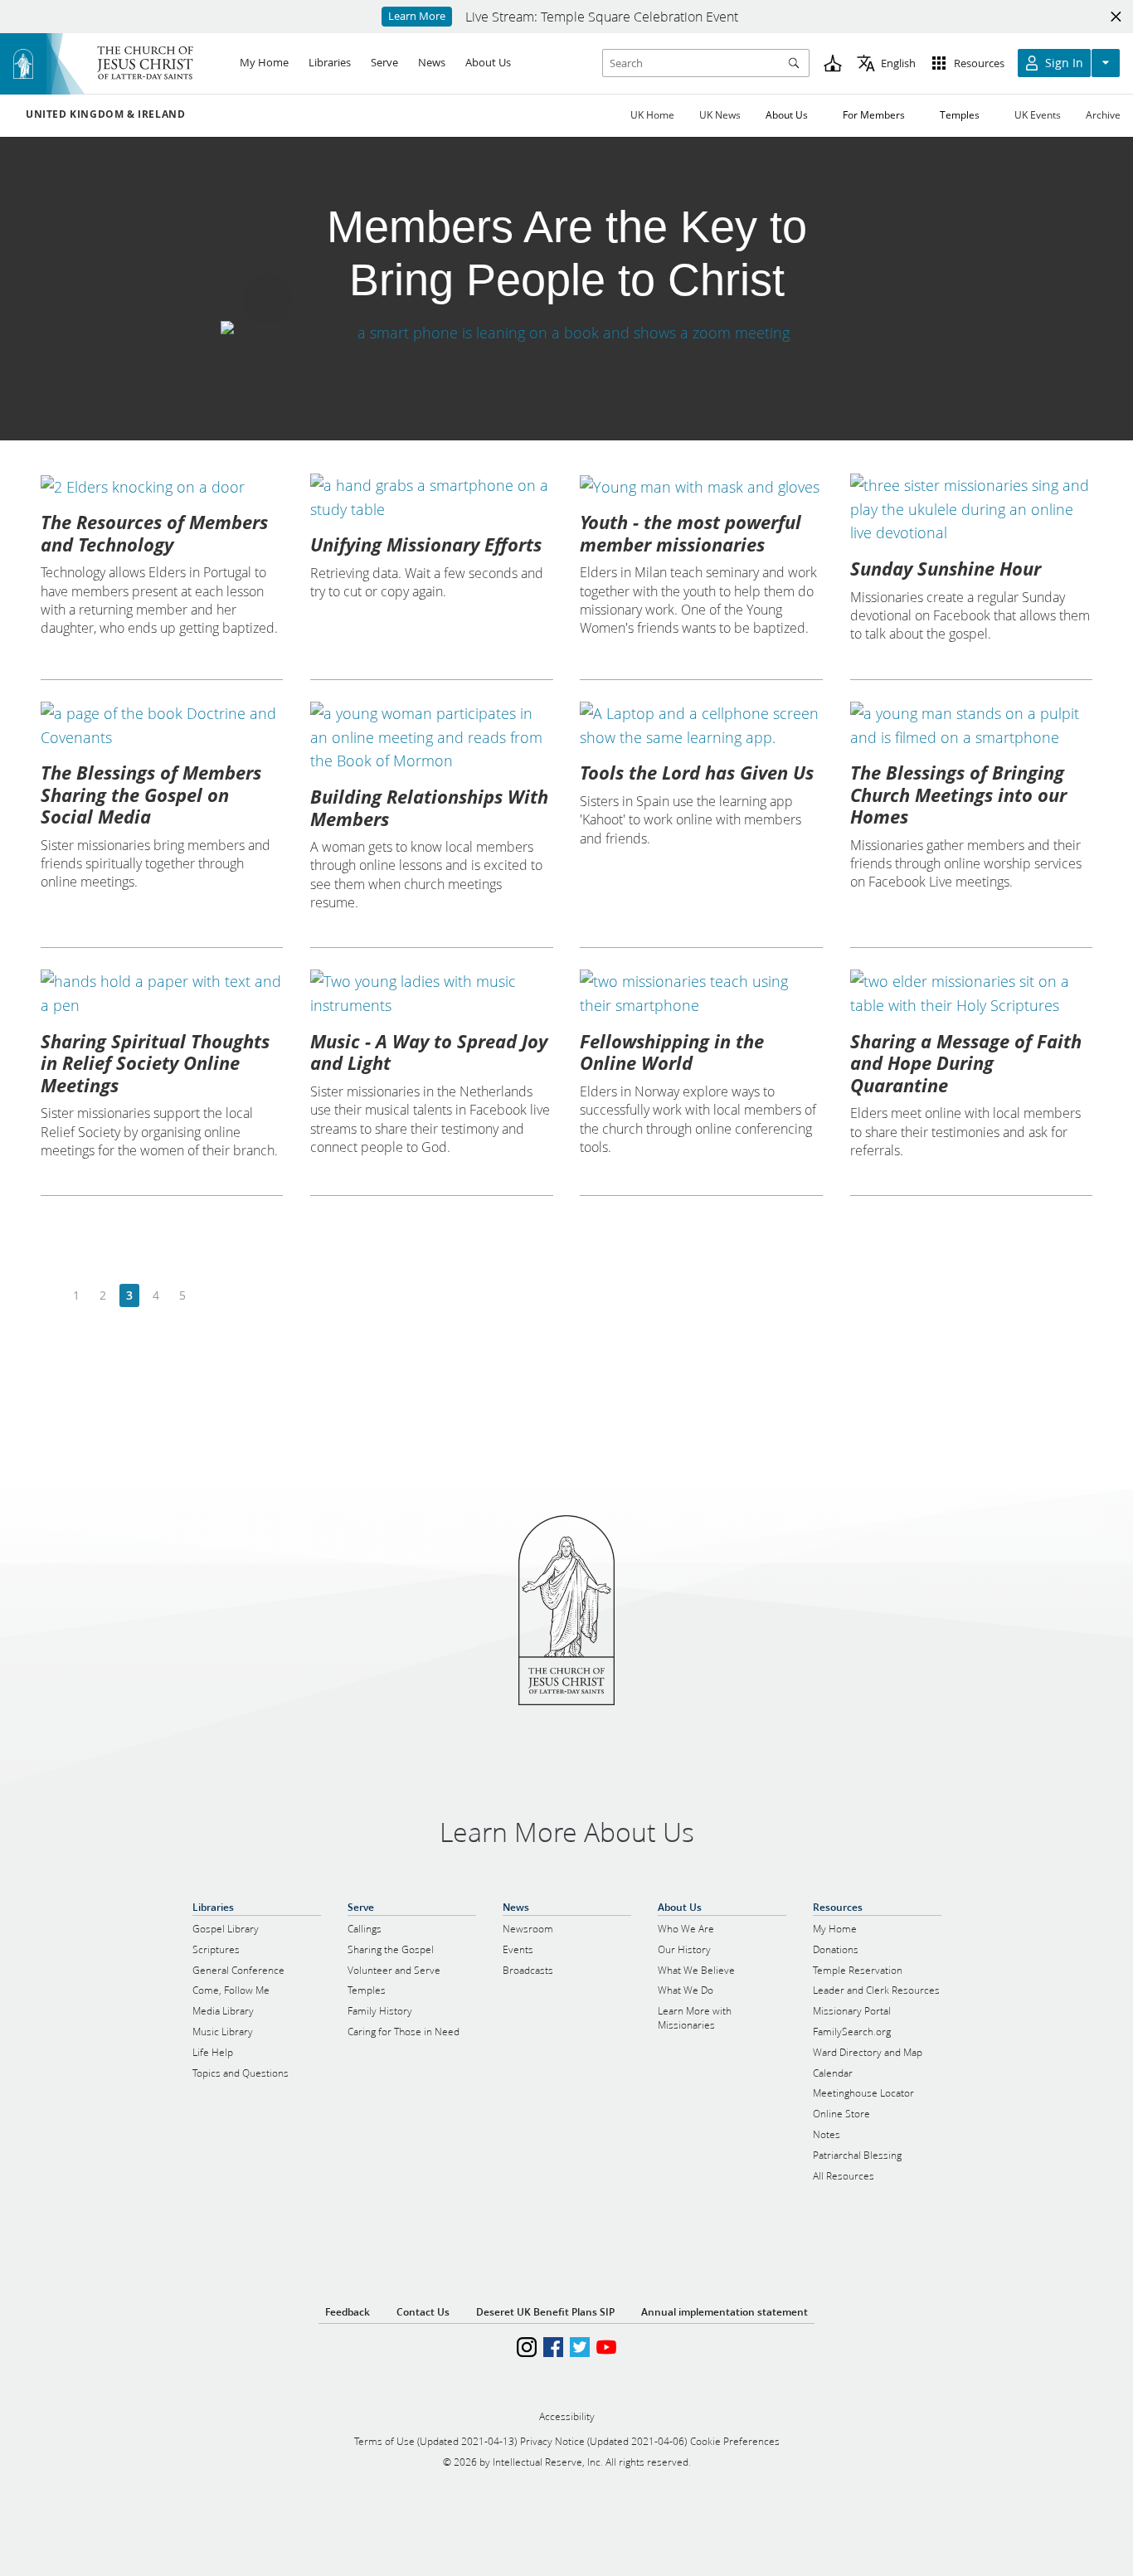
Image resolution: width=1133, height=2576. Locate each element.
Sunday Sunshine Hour (946, 568)
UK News (720, 115)
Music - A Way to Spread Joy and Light (429, 1052)
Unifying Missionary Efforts (426, 544)
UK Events (1038, 115)
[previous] (50, 1296)
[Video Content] (566, 332)
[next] (209, 1296)
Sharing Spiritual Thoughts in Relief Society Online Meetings (155, 1063)
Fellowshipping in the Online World (672, 1052)
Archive (1103, 115)
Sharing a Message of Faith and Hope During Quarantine (966, 1063)
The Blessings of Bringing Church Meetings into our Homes (958, 794)
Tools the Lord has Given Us (697, 772)
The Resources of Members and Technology (154, 532)
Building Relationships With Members (429, 807)
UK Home (652, 115)
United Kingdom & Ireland (105, 114)
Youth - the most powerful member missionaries (690, 532)
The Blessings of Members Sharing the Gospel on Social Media (151, 794)
